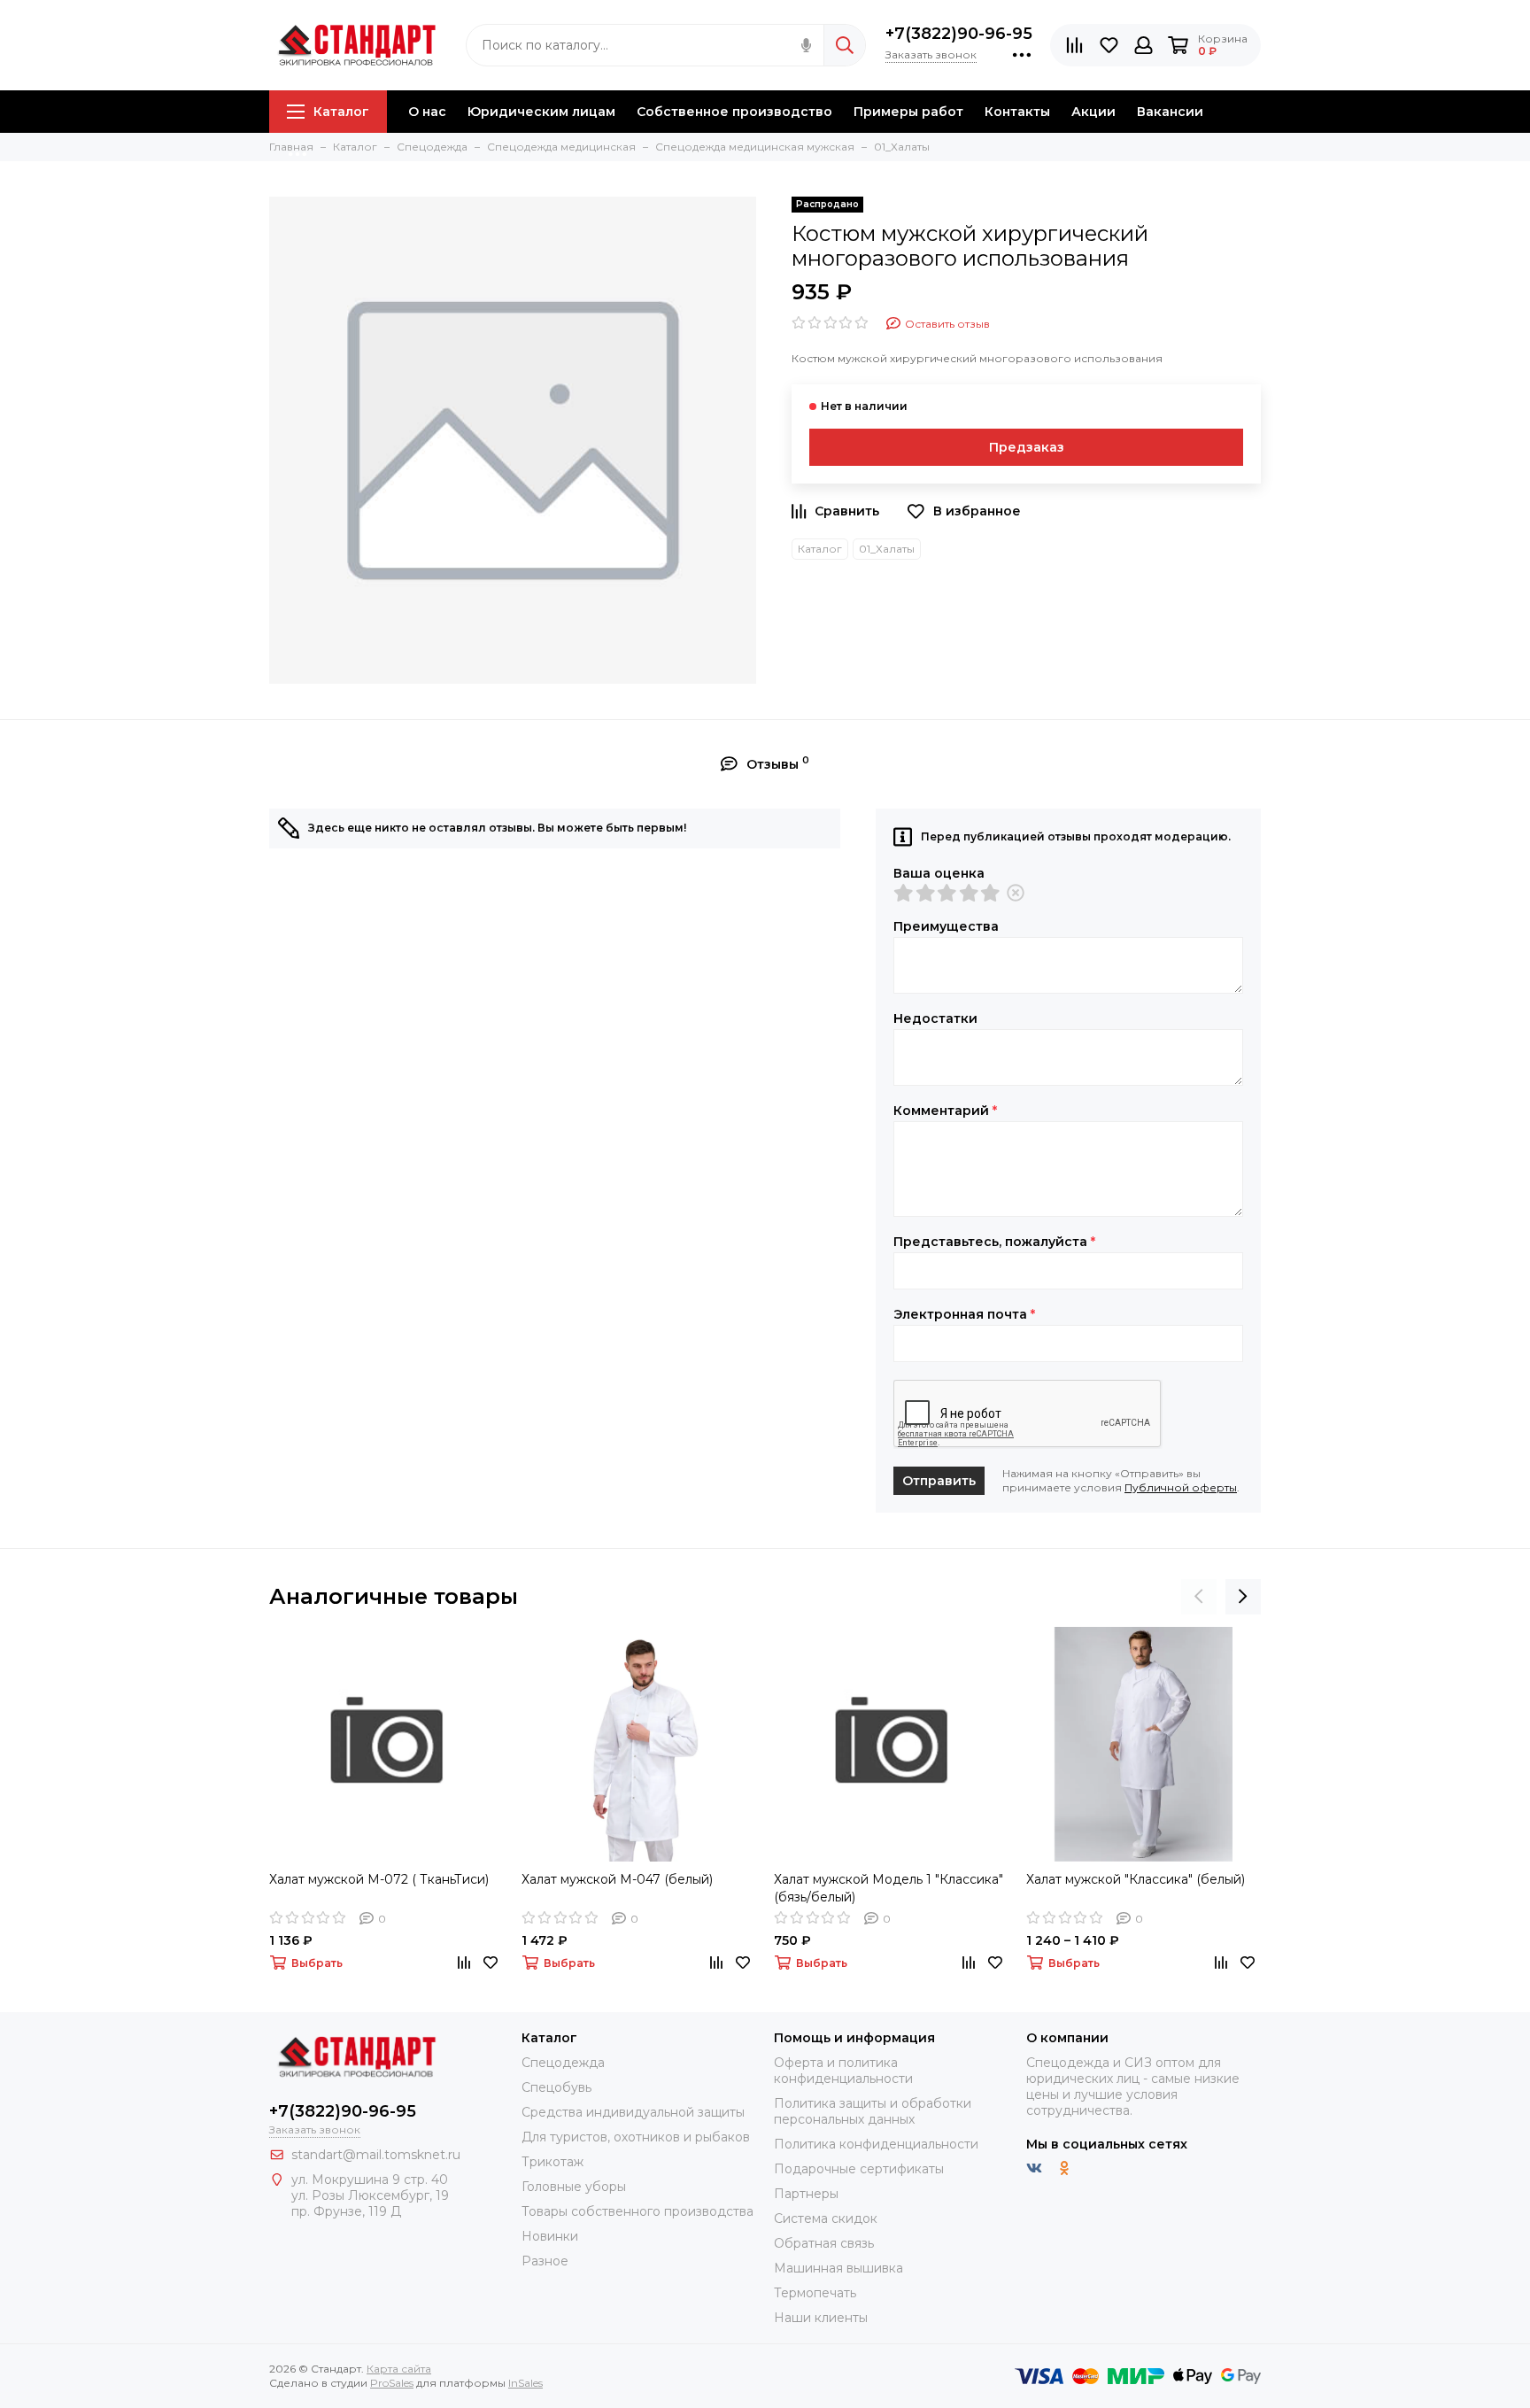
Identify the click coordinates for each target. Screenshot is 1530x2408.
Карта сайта (399, 2369)
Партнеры (806, 2194)
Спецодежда (563, 2063)
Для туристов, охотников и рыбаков (636, 2137)
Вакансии (1170, 112)
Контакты (1017, 112)
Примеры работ (908, 112)
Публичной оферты (1181, 1487)
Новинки (550, 2236)
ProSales (392, 2383)
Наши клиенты (821, 2318)
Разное (545, 2261)
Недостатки (935, 1018)
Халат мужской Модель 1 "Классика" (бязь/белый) (889, 1888)
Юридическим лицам (541, 112)
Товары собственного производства (637, 2211)
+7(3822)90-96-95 (959, 34)
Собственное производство (734, 112)
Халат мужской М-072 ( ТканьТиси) (379, 1879)
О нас (427, 112)
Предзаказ (1027, 447)
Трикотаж (552, 2162)
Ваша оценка (939, 873)
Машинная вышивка (838, 2268)
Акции (1093, 112)
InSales (525, 2383)
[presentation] (1199, 1597)
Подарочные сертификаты (859, 2169)
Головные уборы (574, 2187)
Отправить (939, 1481)
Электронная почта (964, 1314)
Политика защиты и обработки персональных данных (873, 2111)
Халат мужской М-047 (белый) (617, 1879)
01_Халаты (887, 549)
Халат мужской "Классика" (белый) (1136, 1879)
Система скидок (826, 2218)
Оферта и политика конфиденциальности (843, 2071)
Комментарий (945, 1111)
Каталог (341, 112)
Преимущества (946, 926)
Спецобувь (556, 2087)
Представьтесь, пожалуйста (994, 1242)
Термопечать (815, 2293)
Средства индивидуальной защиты (633, 2112)
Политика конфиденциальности (876, 2144)
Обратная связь (824, 2243)
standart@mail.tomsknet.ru (376, 2155)
